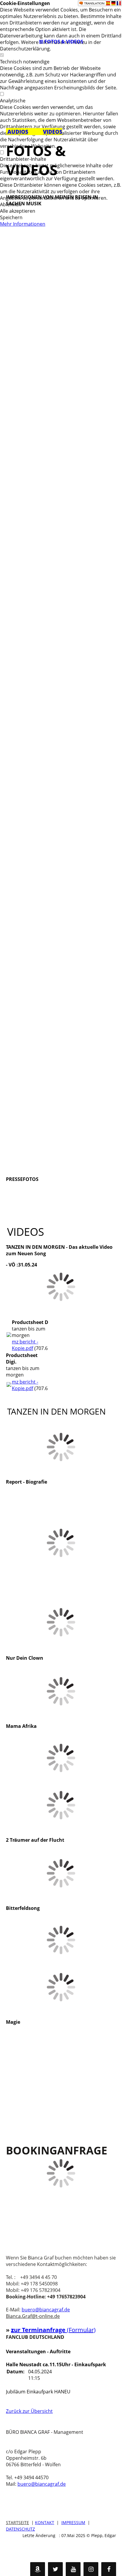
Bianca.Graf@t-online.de (33, 2316)
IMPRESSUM (73, 2522)
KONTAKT (45, 2522)
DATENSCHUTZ (20, 2529)
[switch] (2, 55)
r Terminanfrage (42, 2330)
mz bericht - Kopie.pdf (25, 1345)
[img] (61, 18)
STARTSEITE (17, 2522)
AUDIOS (17, 132)
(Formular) (81, 2330)
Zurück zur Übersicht (29, 2411)
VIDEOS (53, 132)
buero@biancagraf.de (46, 2310)
